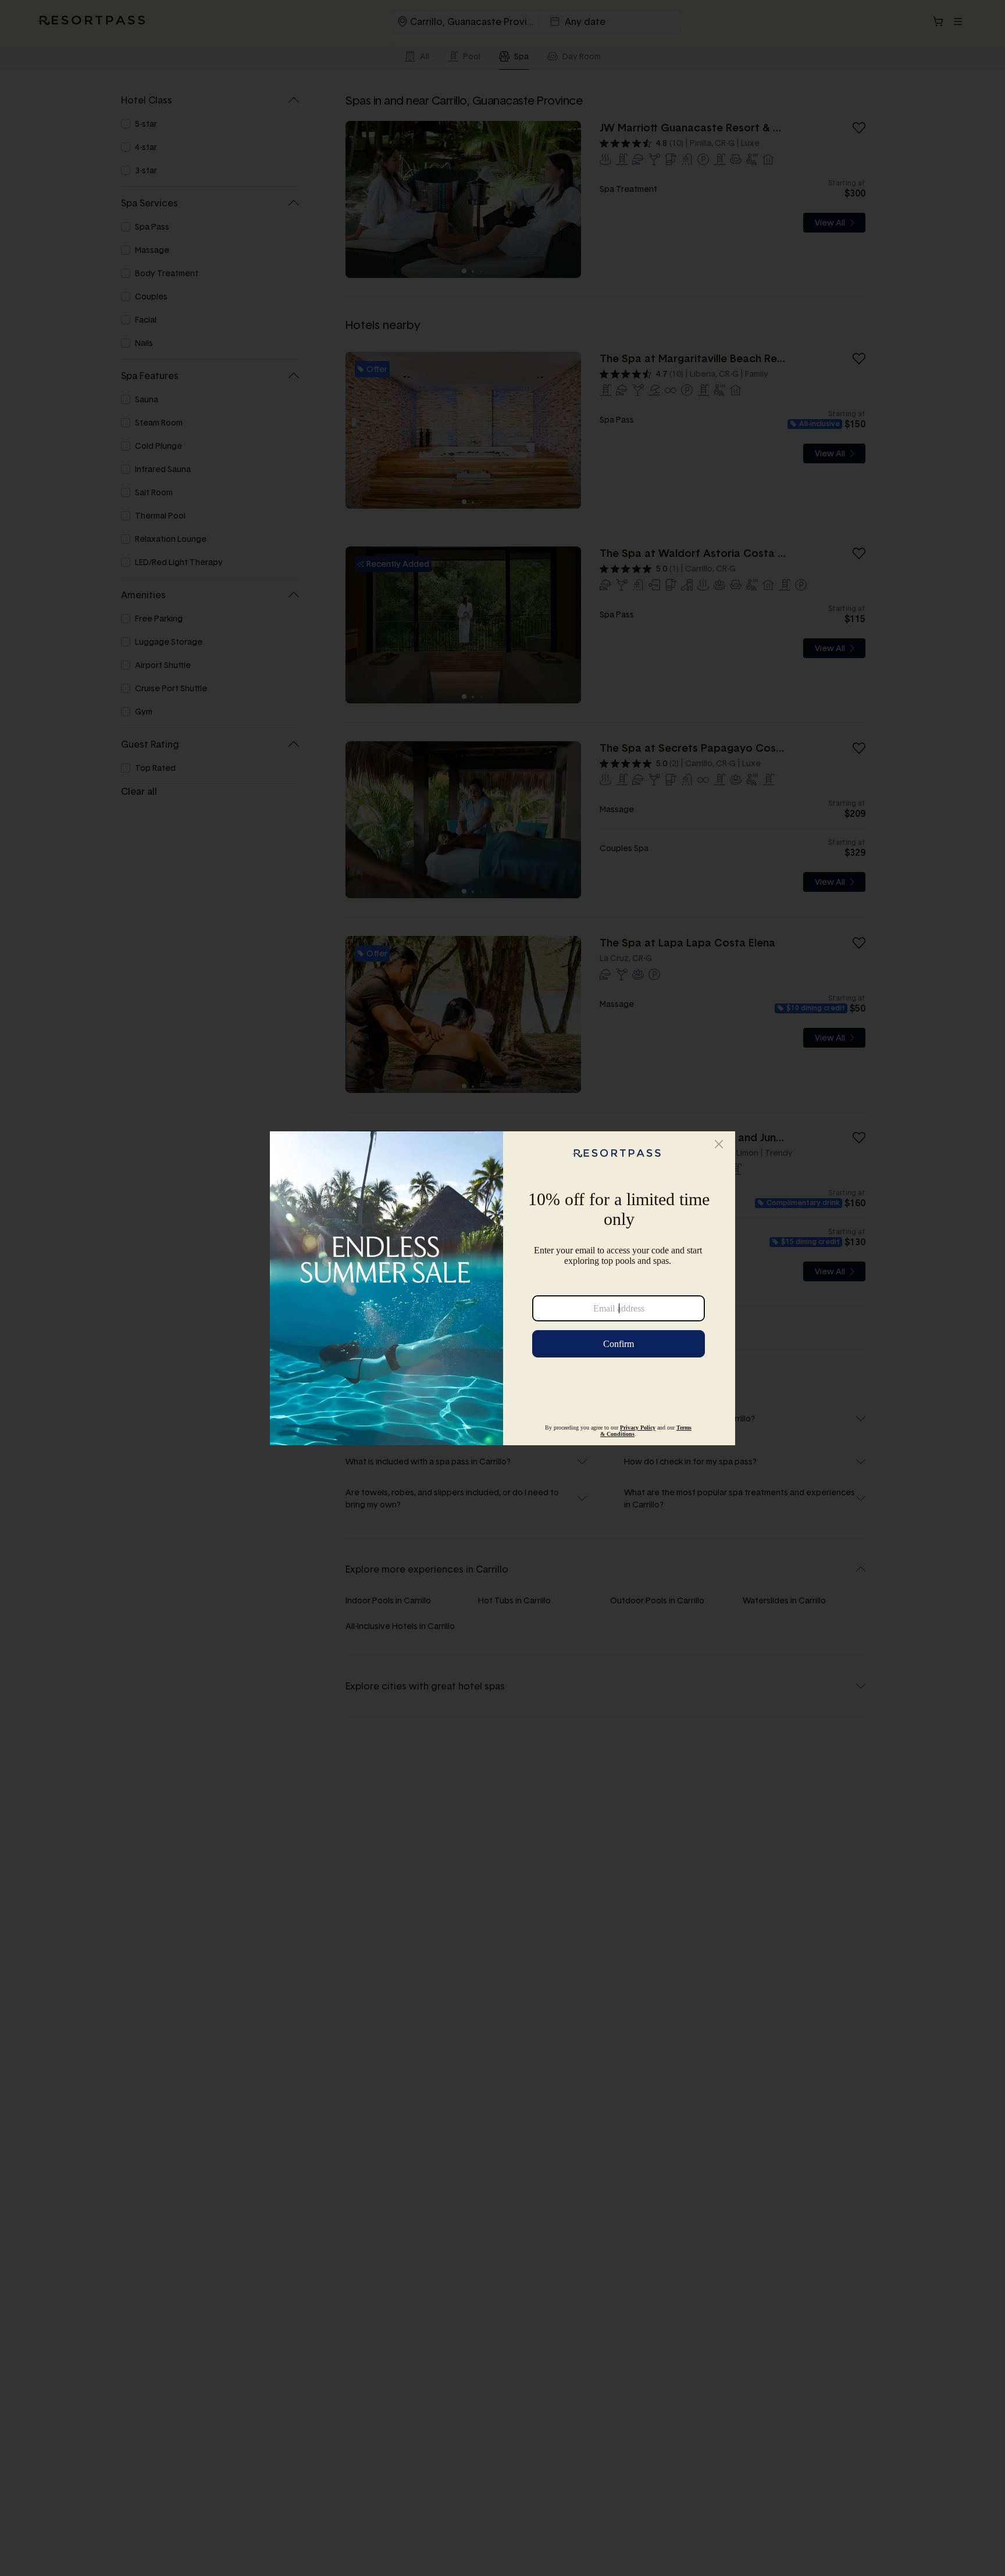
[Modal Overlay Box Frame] (502, 1288)
